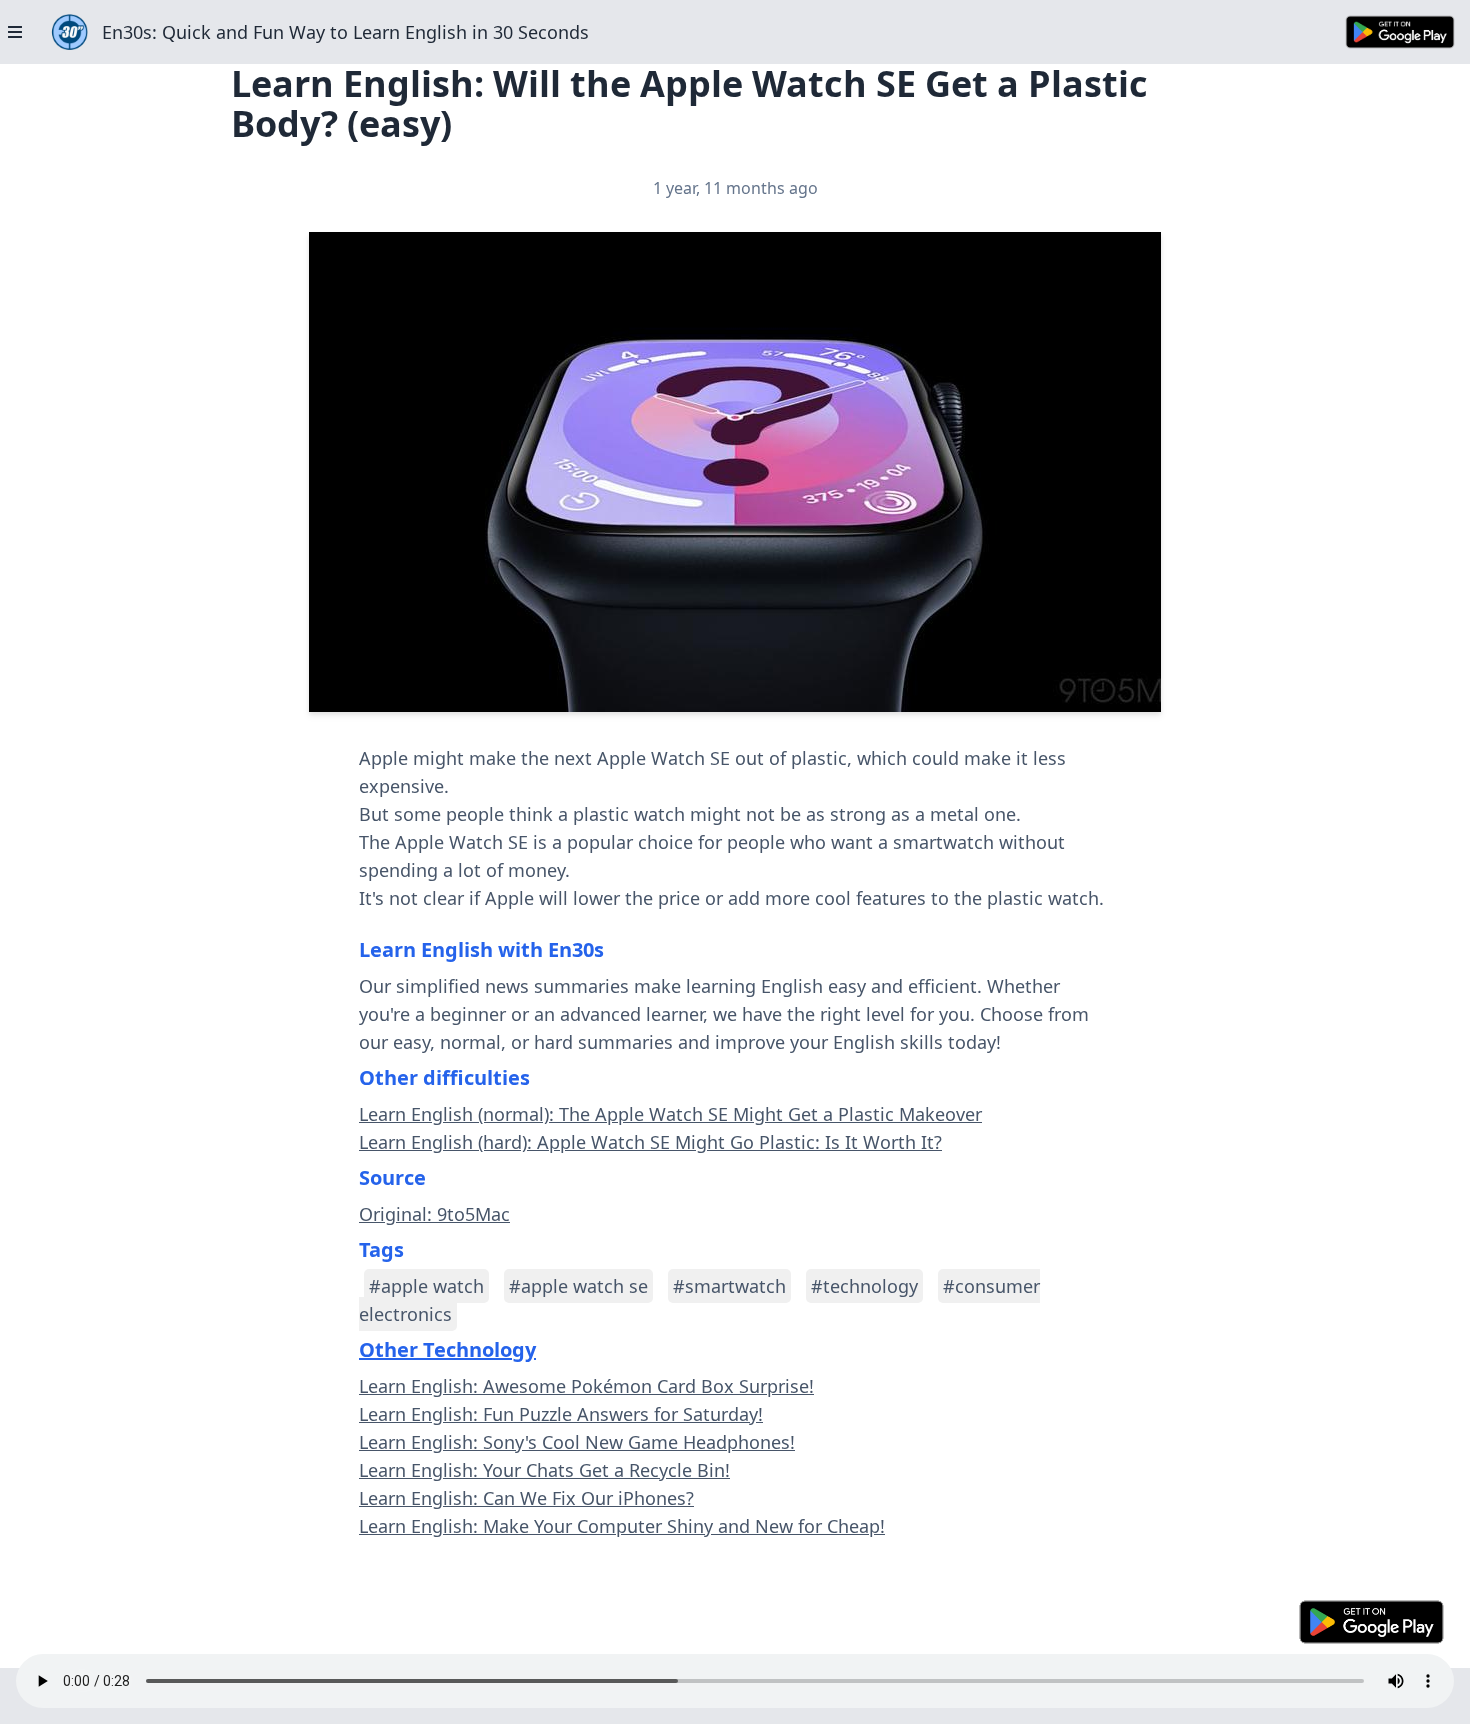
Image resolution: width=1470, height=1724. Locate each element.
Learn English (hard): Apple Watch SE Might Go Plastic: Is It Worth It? (650, 1142)
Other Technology (447, 1349)
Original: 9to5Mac (434, 1214)
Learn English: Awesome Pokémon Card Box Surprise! (586, 1386)
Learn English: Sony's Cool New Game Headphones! (577, 1442)
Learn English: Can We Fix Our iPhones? (526, 1498)
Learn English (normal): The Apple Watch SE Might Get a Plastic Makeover (670, 1114)
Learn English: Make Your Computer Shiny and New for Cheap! (622, 1526)
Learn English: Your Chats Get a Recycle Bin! (544, 1470)
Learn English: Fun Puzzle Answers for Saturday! (561, 1414)
